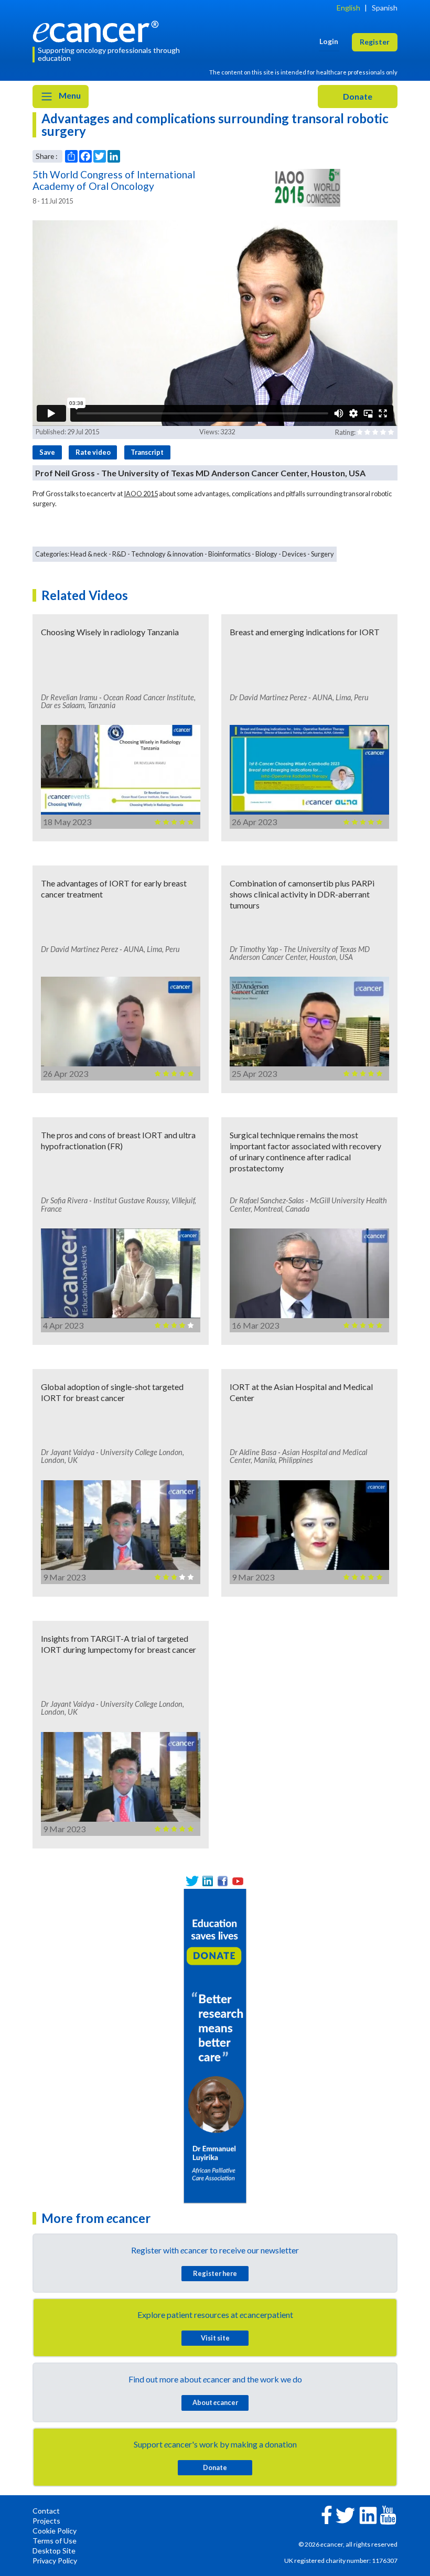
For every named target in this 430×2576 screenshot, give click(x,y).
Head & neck (89, 554)
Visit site (215, 2338)
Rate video (93, 452)
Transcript (147, 452)
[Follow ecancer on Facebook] (327, 2514)
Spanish (385, 8)
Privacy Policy (55, 2561)
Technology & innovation (167, 554)
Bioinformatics (229, 554)
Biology (266, 554)
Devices (294, 554)
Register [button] (375, 42)
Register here (215, 2273)
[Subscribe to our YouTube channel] (238, 1881)
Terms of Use (55, 2541)
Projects (46, 2521)
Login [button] (329, 41)
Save (47, 452)
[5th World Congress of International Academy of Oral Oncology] (306, 188)
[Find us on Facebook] (223, 1881)
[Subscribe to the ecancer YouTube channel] (388, 2514)
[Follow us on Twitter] (192, 1881)
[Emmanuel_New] (215, 2045)
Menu (69, 95)
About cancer (215, 2402)
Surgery (322, 554)
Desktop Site (54, 2551)
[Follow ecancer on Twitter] (345, 2514)
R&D (119, 554)
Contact (46, 2511)
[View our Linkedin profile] (207, 1881)
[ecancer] (99, 30)
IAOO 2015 (141, 494)
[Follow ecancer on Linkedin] (368, 2514)
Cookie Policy (55, 2531)
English (348, 8)
